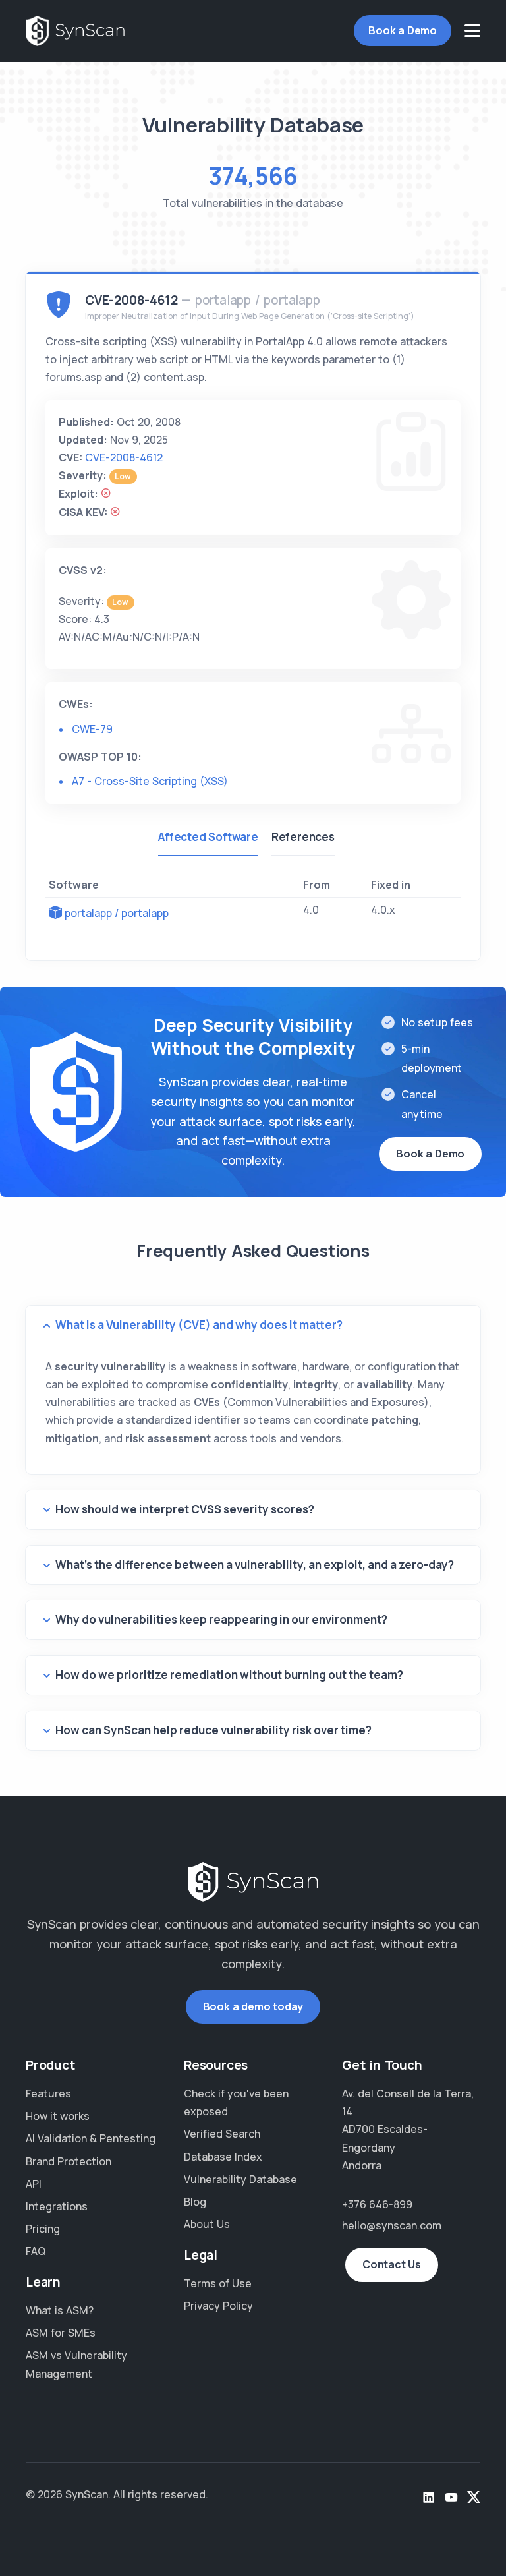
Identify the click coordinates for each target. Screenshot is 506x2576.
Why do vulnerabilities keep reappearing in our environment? (221, 1619)
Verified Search (222, 2134)
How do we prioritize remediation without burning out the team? (229, 1675)
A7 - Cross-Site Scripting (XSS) (150, 781)
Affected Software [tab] (208, 837)
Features (48, 2093)
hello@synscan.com (392, 2225)
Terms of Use (218, 2283)
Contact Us (392, 2264)
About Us (207, 2224)
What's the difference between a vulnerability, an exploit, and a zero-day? (255, 1565)
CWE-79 (92, 729)
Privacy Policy (218, 2306)
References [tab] (303, 837)
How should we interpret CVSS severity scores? (185, 1509)
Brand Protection (69, 2161)
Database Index (223, 2157)
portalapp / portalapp (117, 913)
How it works (58, 2116)
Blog (195, 2202)
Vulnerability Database (240, 2179)
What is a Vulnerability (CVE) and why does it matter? (199, 1325)
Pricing (43, 2229)
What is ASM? (60, 2310)
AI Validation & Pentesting (91, 2138)
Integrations (57, 2206)
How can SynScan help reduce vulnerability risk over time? (213, 1730)
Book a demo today (253, 2006)
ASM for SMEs (61, 2333)
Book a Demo (403, 30)
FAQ (36, 2251)
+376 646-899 (377, 2204)
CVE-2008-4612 (124, 457)
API (34, 2184)
